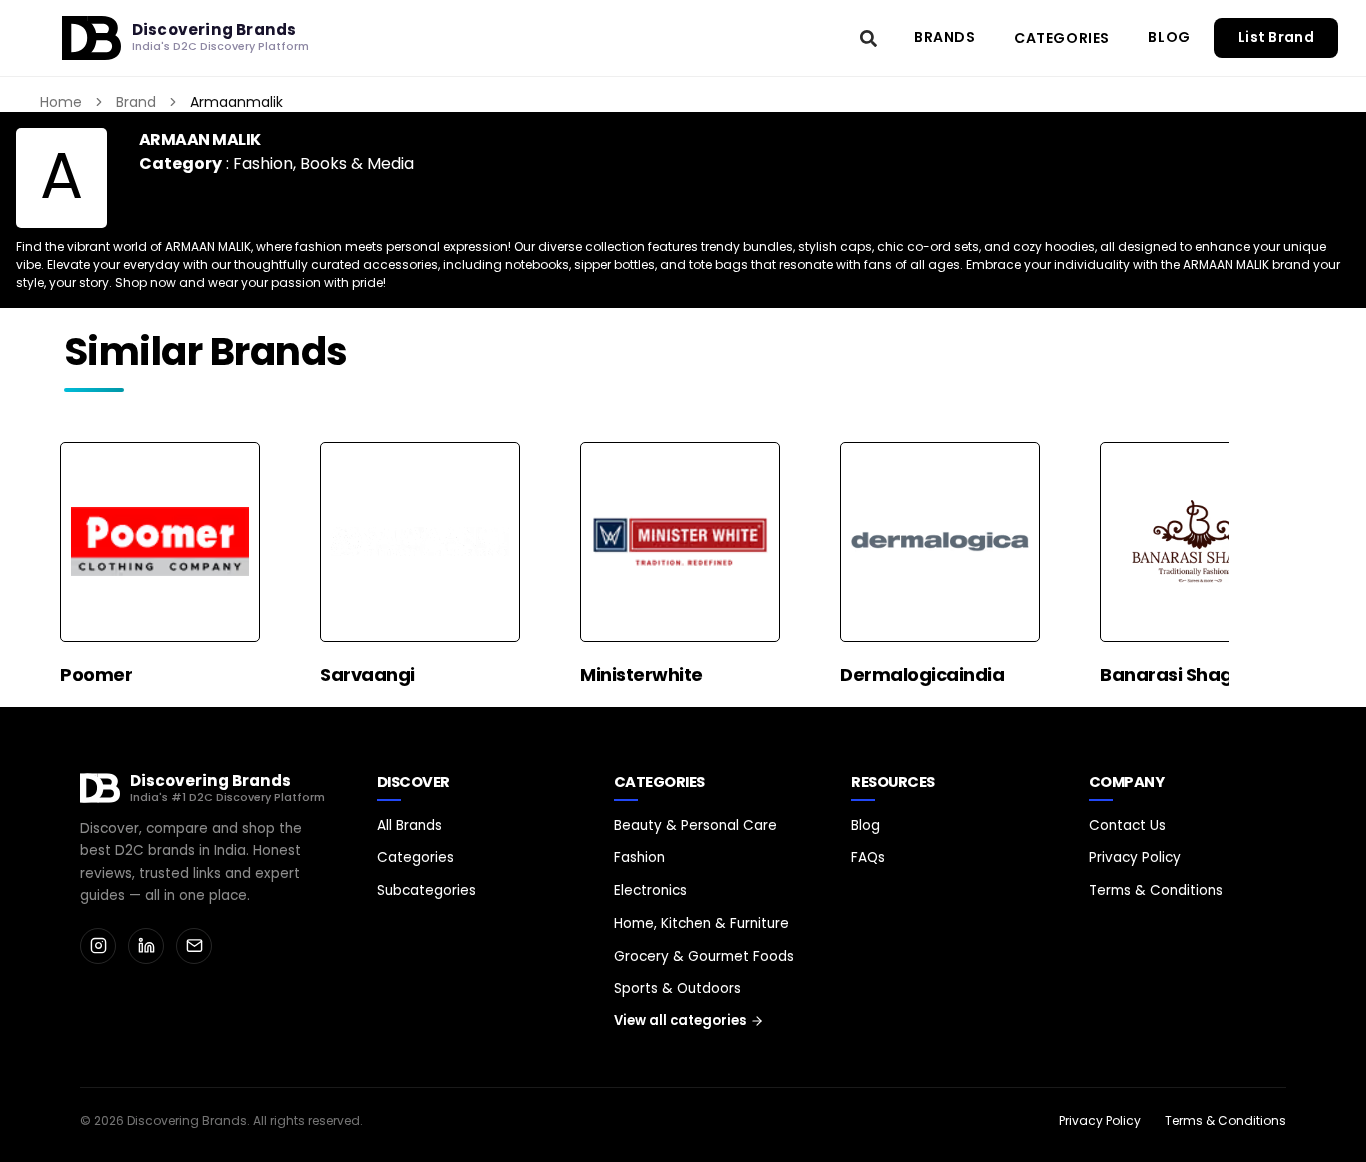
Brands (945, 37)
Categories (1062, 38)
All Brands (409, 825)
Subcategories (426, 890)
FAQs (868, 857)
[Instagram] (98, 946)
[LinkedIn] (146, 946)
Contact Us (1127, 825)
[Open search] (869, 38)
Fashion (263, 163)
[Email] (194, 946)
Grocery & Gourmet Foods (704, 956)
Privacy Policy (1135, 857)
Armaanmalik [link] (236, 102)
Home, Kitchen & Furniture (701, 923)
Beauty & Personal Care (695, 825)
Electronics (650, 890)
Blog (1169, 37)
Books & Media (357, 163)
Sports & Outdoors (677, 988)
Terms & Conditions (1156, 890)
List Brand (1276, 37)
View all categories (680, 1020)
